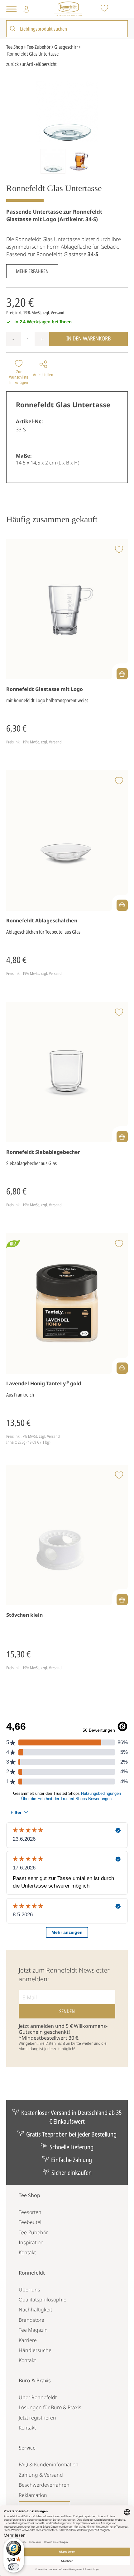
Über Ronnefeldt (38, 2397)
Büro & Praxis (35, 2380)
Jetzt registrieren (37, 2418)
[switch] (14, 2567)
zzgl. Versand (53, 313)
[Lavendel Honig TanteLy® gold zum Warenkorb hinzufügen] (122, 1368)
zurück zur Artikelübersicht (31, 64)
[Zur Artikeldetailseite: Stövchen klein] (67, 1535)
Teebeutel (30, 2222)
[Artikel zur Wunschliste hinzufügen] (119, 550)
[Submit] (13, 29)
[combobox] (67, 28)
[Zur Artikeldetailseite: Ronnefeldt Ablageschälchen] (67, 841)
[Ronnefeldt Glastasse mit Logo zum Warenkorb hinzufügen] (122, 674)
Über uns (29, 2290)
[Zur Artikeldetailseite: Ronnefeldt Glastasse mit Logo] (67, 609)
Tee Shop (29, 2195)
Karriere (28, 2340)
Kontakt (27, 2252)
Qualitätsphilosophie (43, 2300)
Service (27, 2448)
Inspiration (31, 2242)
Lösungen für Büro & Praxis (50, 2407)
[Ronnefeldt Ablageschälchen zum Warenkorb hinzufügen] (122, 905)
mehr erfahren (32, 271)
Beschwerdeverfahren (44, 2485)
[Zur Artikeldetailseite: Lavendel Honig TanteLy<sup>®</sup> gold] (67, 1304)
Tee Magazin (33, 2330)
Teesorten (30, 2212)
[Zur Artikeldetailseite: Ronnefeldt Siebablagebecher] (67, 1072)
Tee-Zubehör (33, 2232)
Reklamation (33, 2495)
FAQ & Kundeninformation (49, 2464)
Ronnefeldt (32, 2273)
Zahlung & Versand (41, 2475)
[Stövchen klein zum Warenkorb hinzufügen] (122, 1600)
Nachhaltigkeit (35, 2310)
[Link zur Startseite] (68, 9)
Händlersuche (35, 2350)
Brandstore (31, 2320)
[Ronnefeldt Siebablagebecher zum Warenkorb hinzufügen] (122, 1137)
